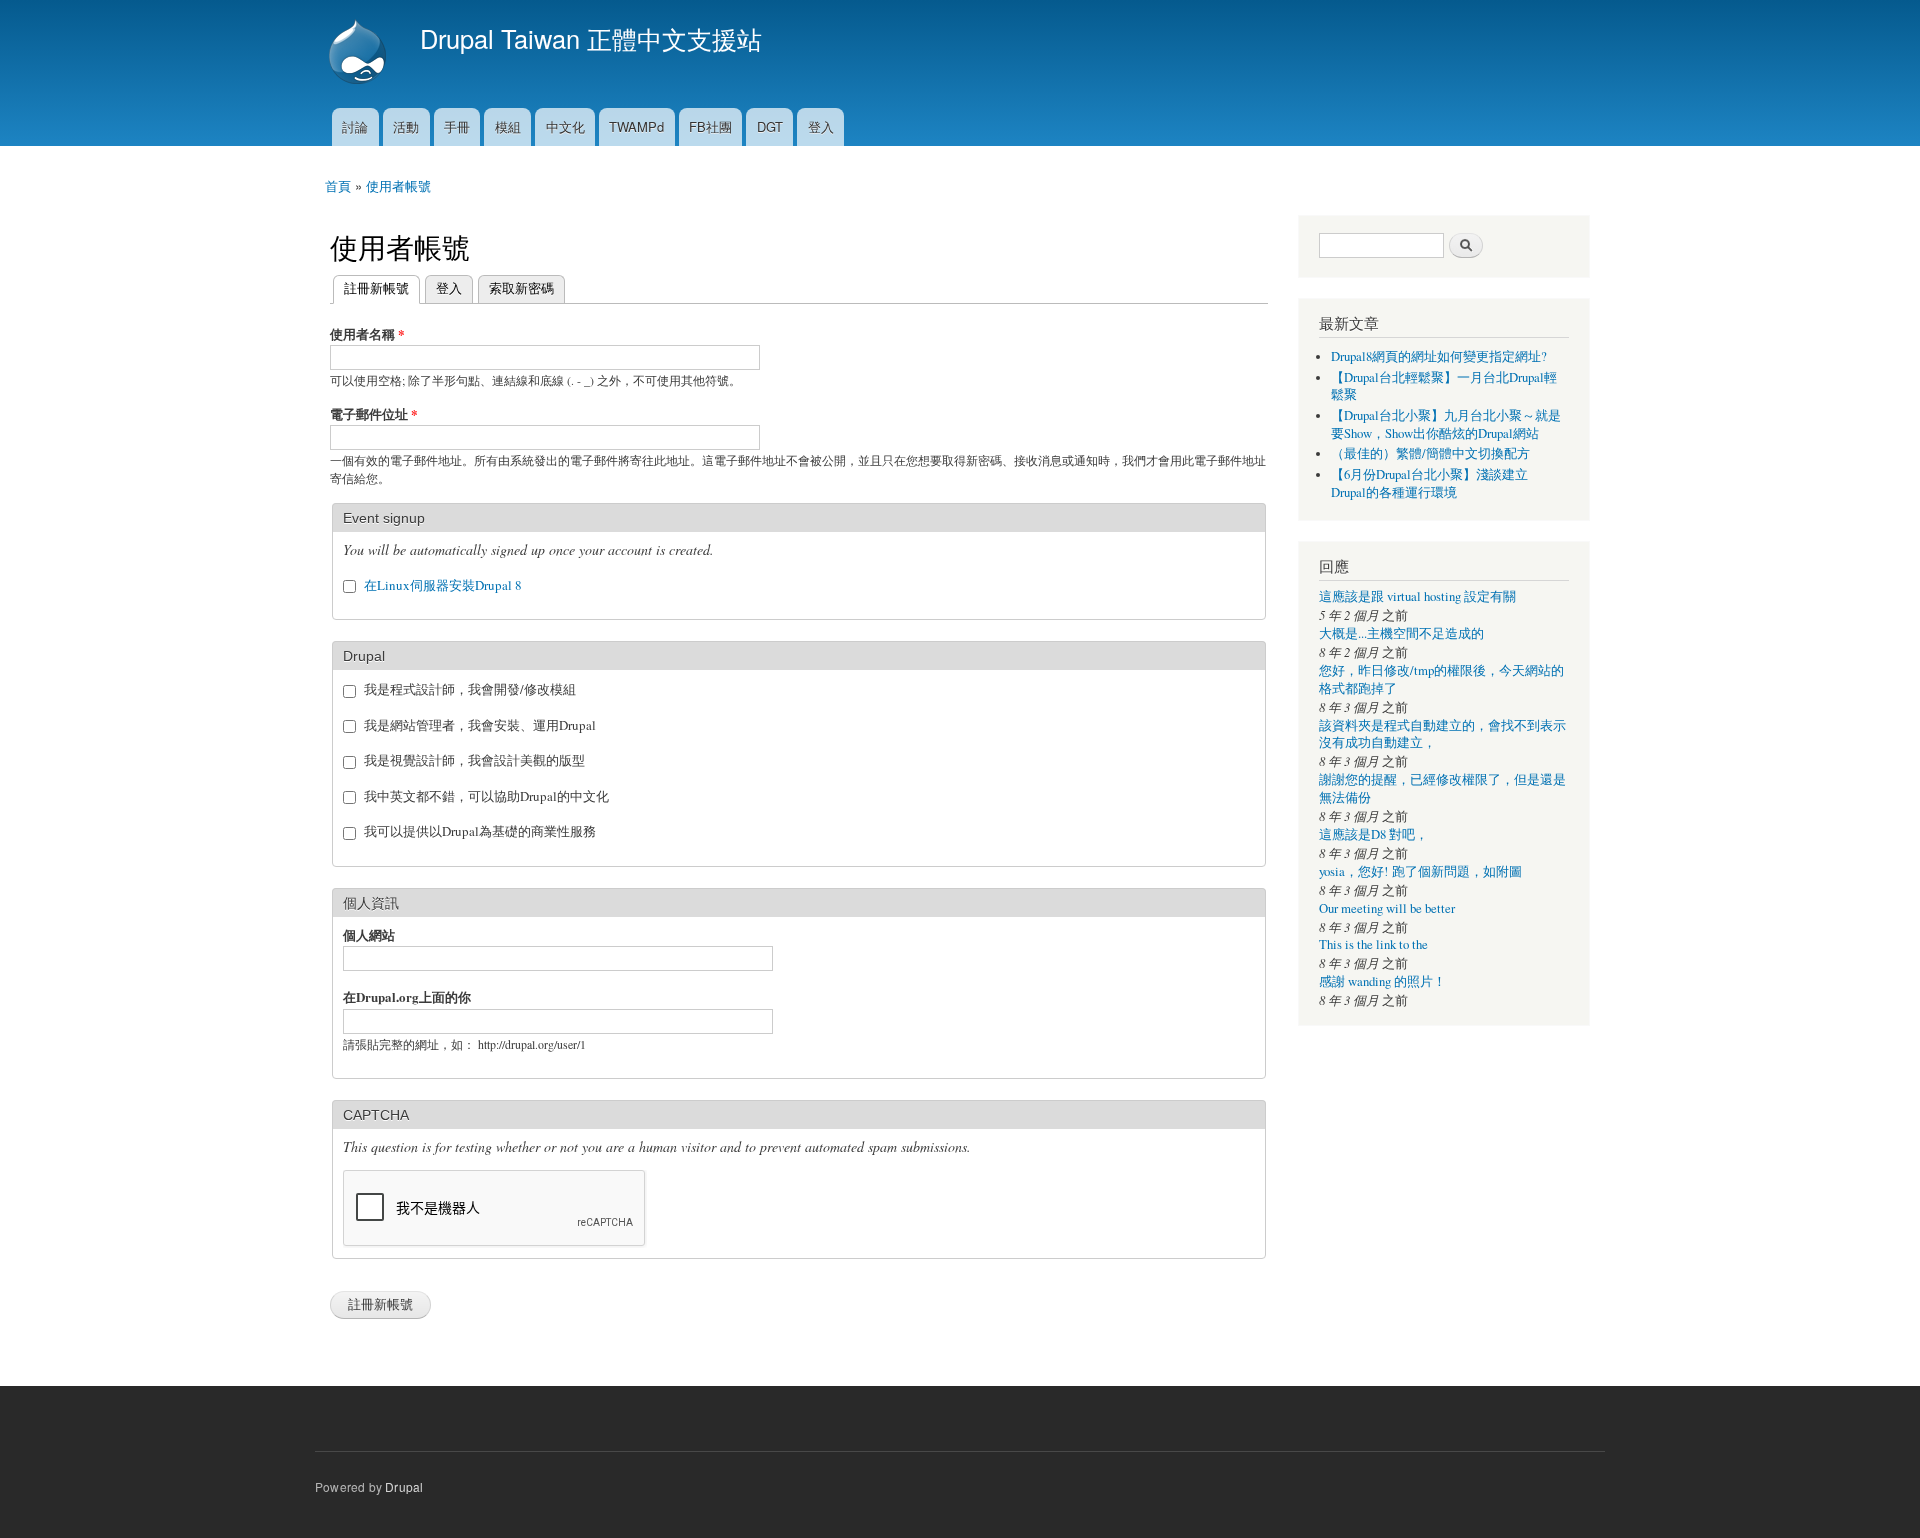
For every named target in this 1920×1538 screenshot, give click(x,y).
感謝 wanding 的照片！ (1382, 981)
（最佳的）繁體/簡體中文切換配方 (1430, 453)
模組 (508, 126)
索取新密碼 (521, 287)
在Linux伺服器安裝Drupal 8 (443, 585)
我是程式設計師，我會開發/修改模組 (470, 689)
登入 (821, 126)
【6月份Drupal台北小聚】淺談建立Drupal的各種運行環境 (1429, 483)
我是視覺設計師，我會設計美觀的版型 (474, 760)
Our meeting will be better (1387, 908)
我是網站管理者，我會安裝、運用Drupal (480, 725)
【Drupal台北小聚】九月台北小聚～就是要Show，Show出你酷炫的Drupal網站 (1446, 424)
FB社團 (710, 126)
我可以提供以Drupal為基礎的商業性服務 (480, 831)
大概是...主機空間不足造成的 (1401, 633)
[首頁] (360, 54)
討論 (355, 126)
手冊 (457, 126)
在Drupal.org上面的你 (407, 996)
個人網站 (369, 934)
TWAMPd (636, 126)
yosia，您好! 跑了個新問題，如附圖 (1420, 871)
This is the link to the (1373, 944)
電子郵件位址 (374, 413)
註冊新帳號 (371, 287)
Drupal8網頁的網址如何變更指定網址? (1439, 356)
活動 (406, 126)
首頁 (338, 185)
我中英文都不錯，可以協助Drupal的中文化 (486, 796)
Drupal (404, 1486)
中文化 (565, 126)
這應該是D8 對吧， (1373, 834)
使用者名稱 (367, 333)
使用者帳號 (398, 185)
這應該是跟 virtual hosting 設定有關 (1417, 596)
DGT (770, 126)
